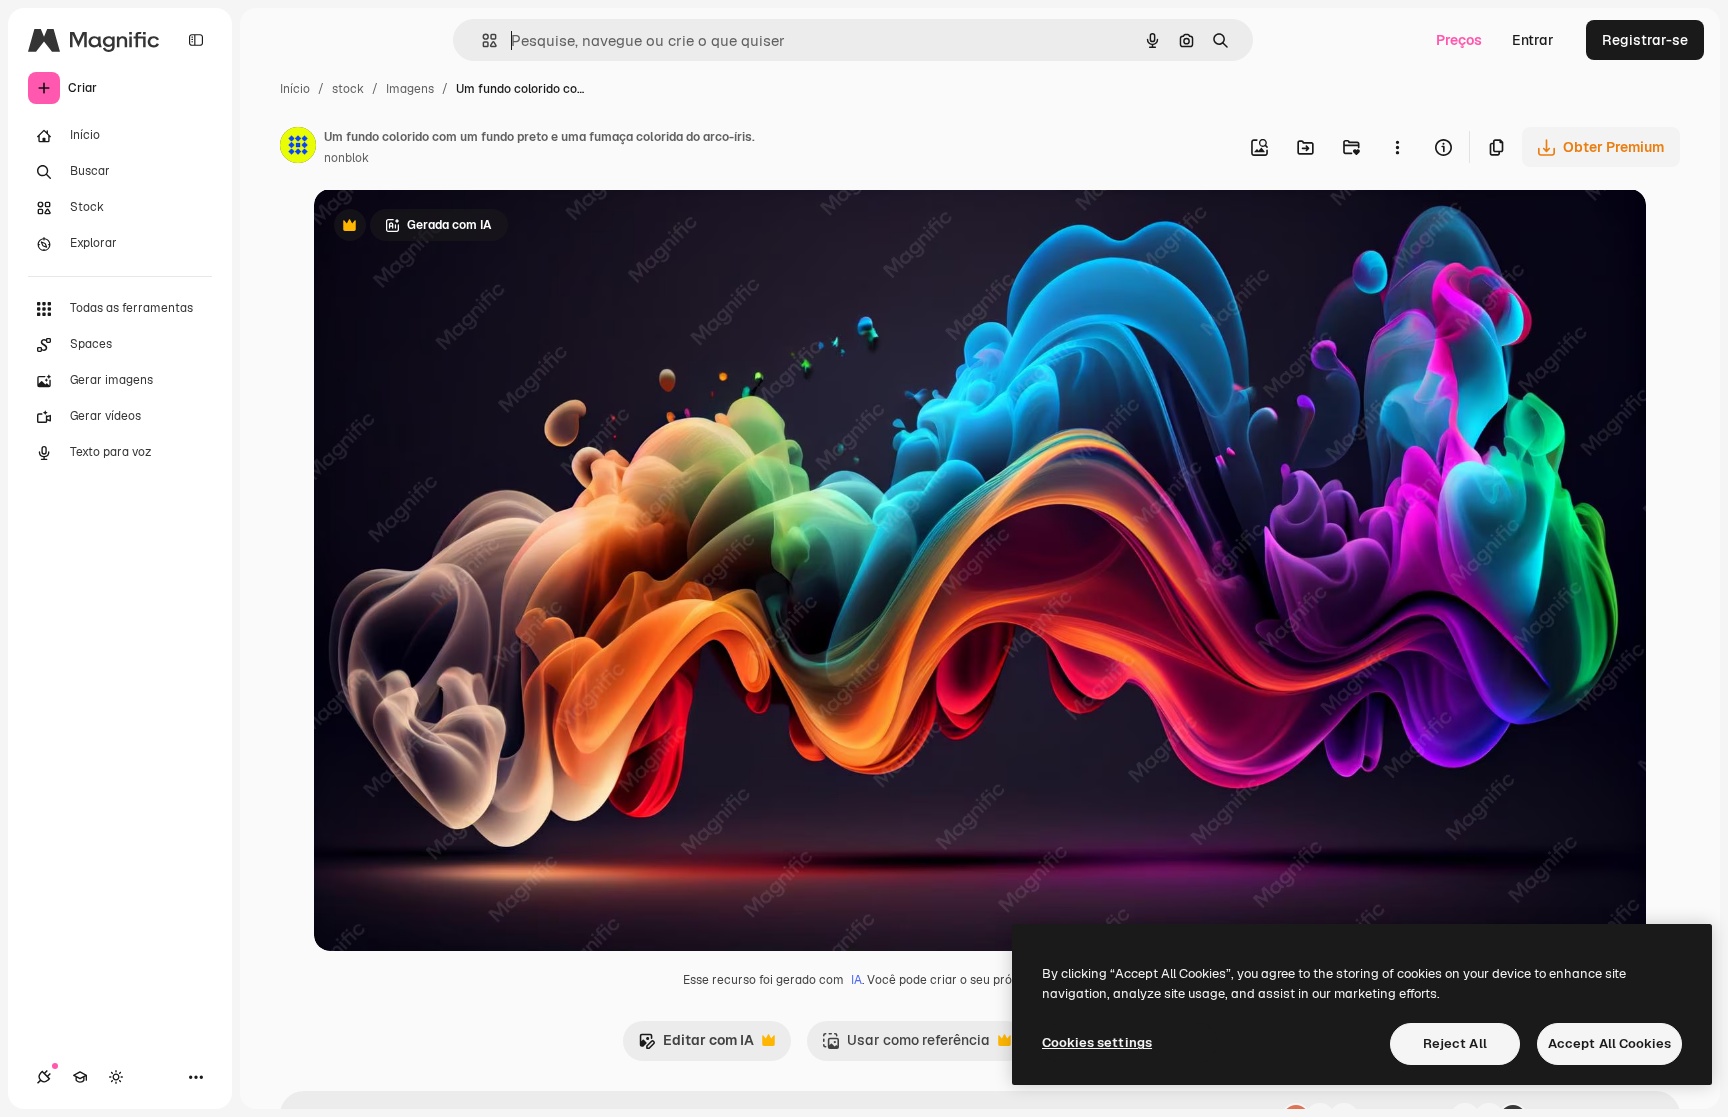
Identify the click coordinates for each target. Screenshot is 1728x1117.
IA (856, 980)
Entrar (1533, 40)
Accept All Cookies (1609, 1043)
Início (295, 89)
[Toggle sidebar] (196, 40)
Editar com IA (696, 1045)
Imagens (410, 89)
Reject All (1455, 1043)
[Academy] (80, 1077)
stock (348, 89)
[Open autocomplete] (481, 40)
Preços (1459, 40)
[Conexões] (44, 1077)
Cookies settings (1097, 1042)
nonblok (346, 158)
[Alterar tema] (116, 1077)
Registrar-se (1645, 40)
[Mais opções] (1397, 147)
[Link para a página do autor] (298, 148)
